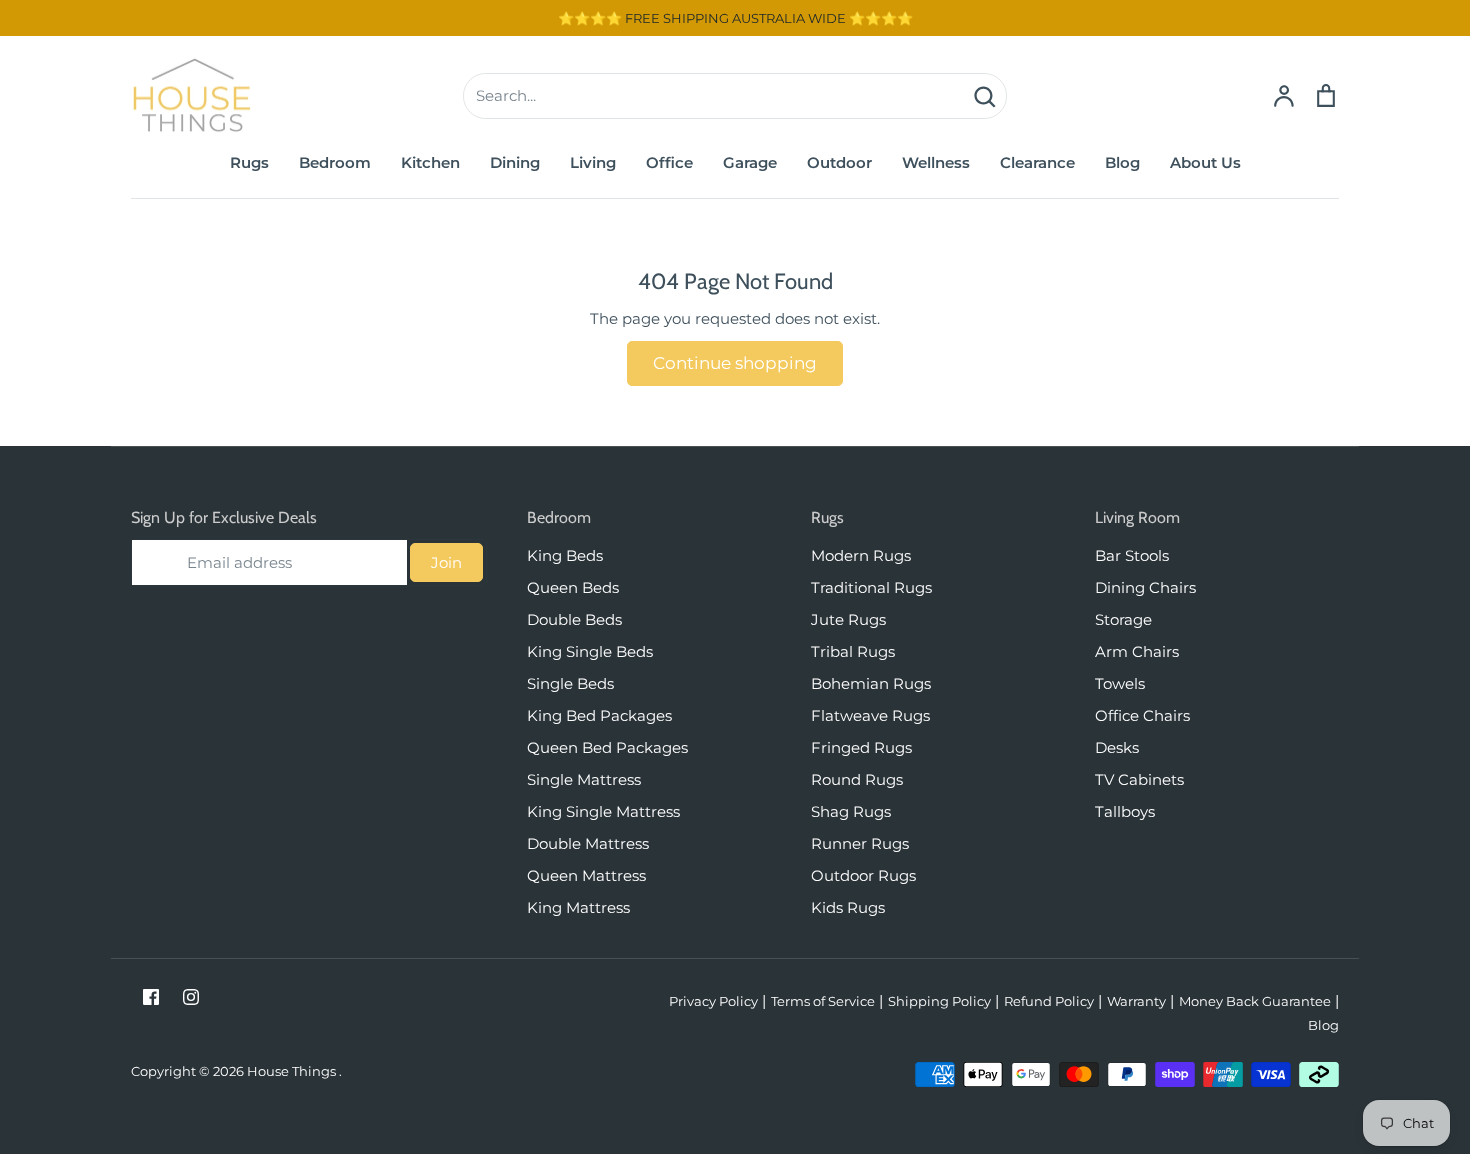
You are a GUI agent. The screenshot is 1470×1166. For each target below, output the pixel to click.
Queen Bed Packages (607, 747)
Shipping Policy (939, 1001)
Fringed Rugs (861, 747)
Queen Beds (573, 587)
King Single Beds (590, 651)
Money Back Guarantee (1255, 1001)
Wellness (936, 162)
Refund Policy (1049, 1001)
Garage (750, 162)
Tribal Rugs (853, 651)
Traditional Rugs (871, 587)
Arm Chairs (1137, 651)
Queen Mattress (586, 875)
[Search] (984, 96)
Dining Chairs (1145, 587)
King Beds (565, 555)
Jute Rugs (848, 619)
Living (593, 162)
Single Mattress (584, 779)
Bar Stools (1132, 555)
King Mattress (578, 907)
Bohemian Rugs (871, 683)
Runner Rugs (860, 843)
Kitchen (430, 162)
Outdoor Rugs (863, 875)
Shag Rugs (851, 811)
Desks (1117, 747)
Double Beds (574, 619)
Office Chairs (1142, 715)
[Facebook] (151, 997)
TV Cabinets (1139, 779)
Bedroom (335, 162)
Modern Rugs (861, 555)
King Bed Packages (599, 715)
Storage (1123, 619)
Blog (1122, 162)
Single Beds (570, 683)
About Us (1205, 162)
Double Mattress (588, 843)
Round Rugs (857, 779)
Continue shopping (735, 363)
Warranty (1136, 1001)
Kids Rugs (848, 907)
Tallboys (1125, 811)
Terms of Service (823, 1001)
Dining (515, 162)
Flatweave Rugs (870, 715)
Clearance (1037, 162)
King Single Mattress (603, 811)
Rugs (249, 162)
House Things (293, 1071)
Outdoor (839, 162)
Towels (1120, 683)
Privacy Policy (713, 1001)
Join (446, 562)
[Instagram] (191, 997)
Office (669, 162)
